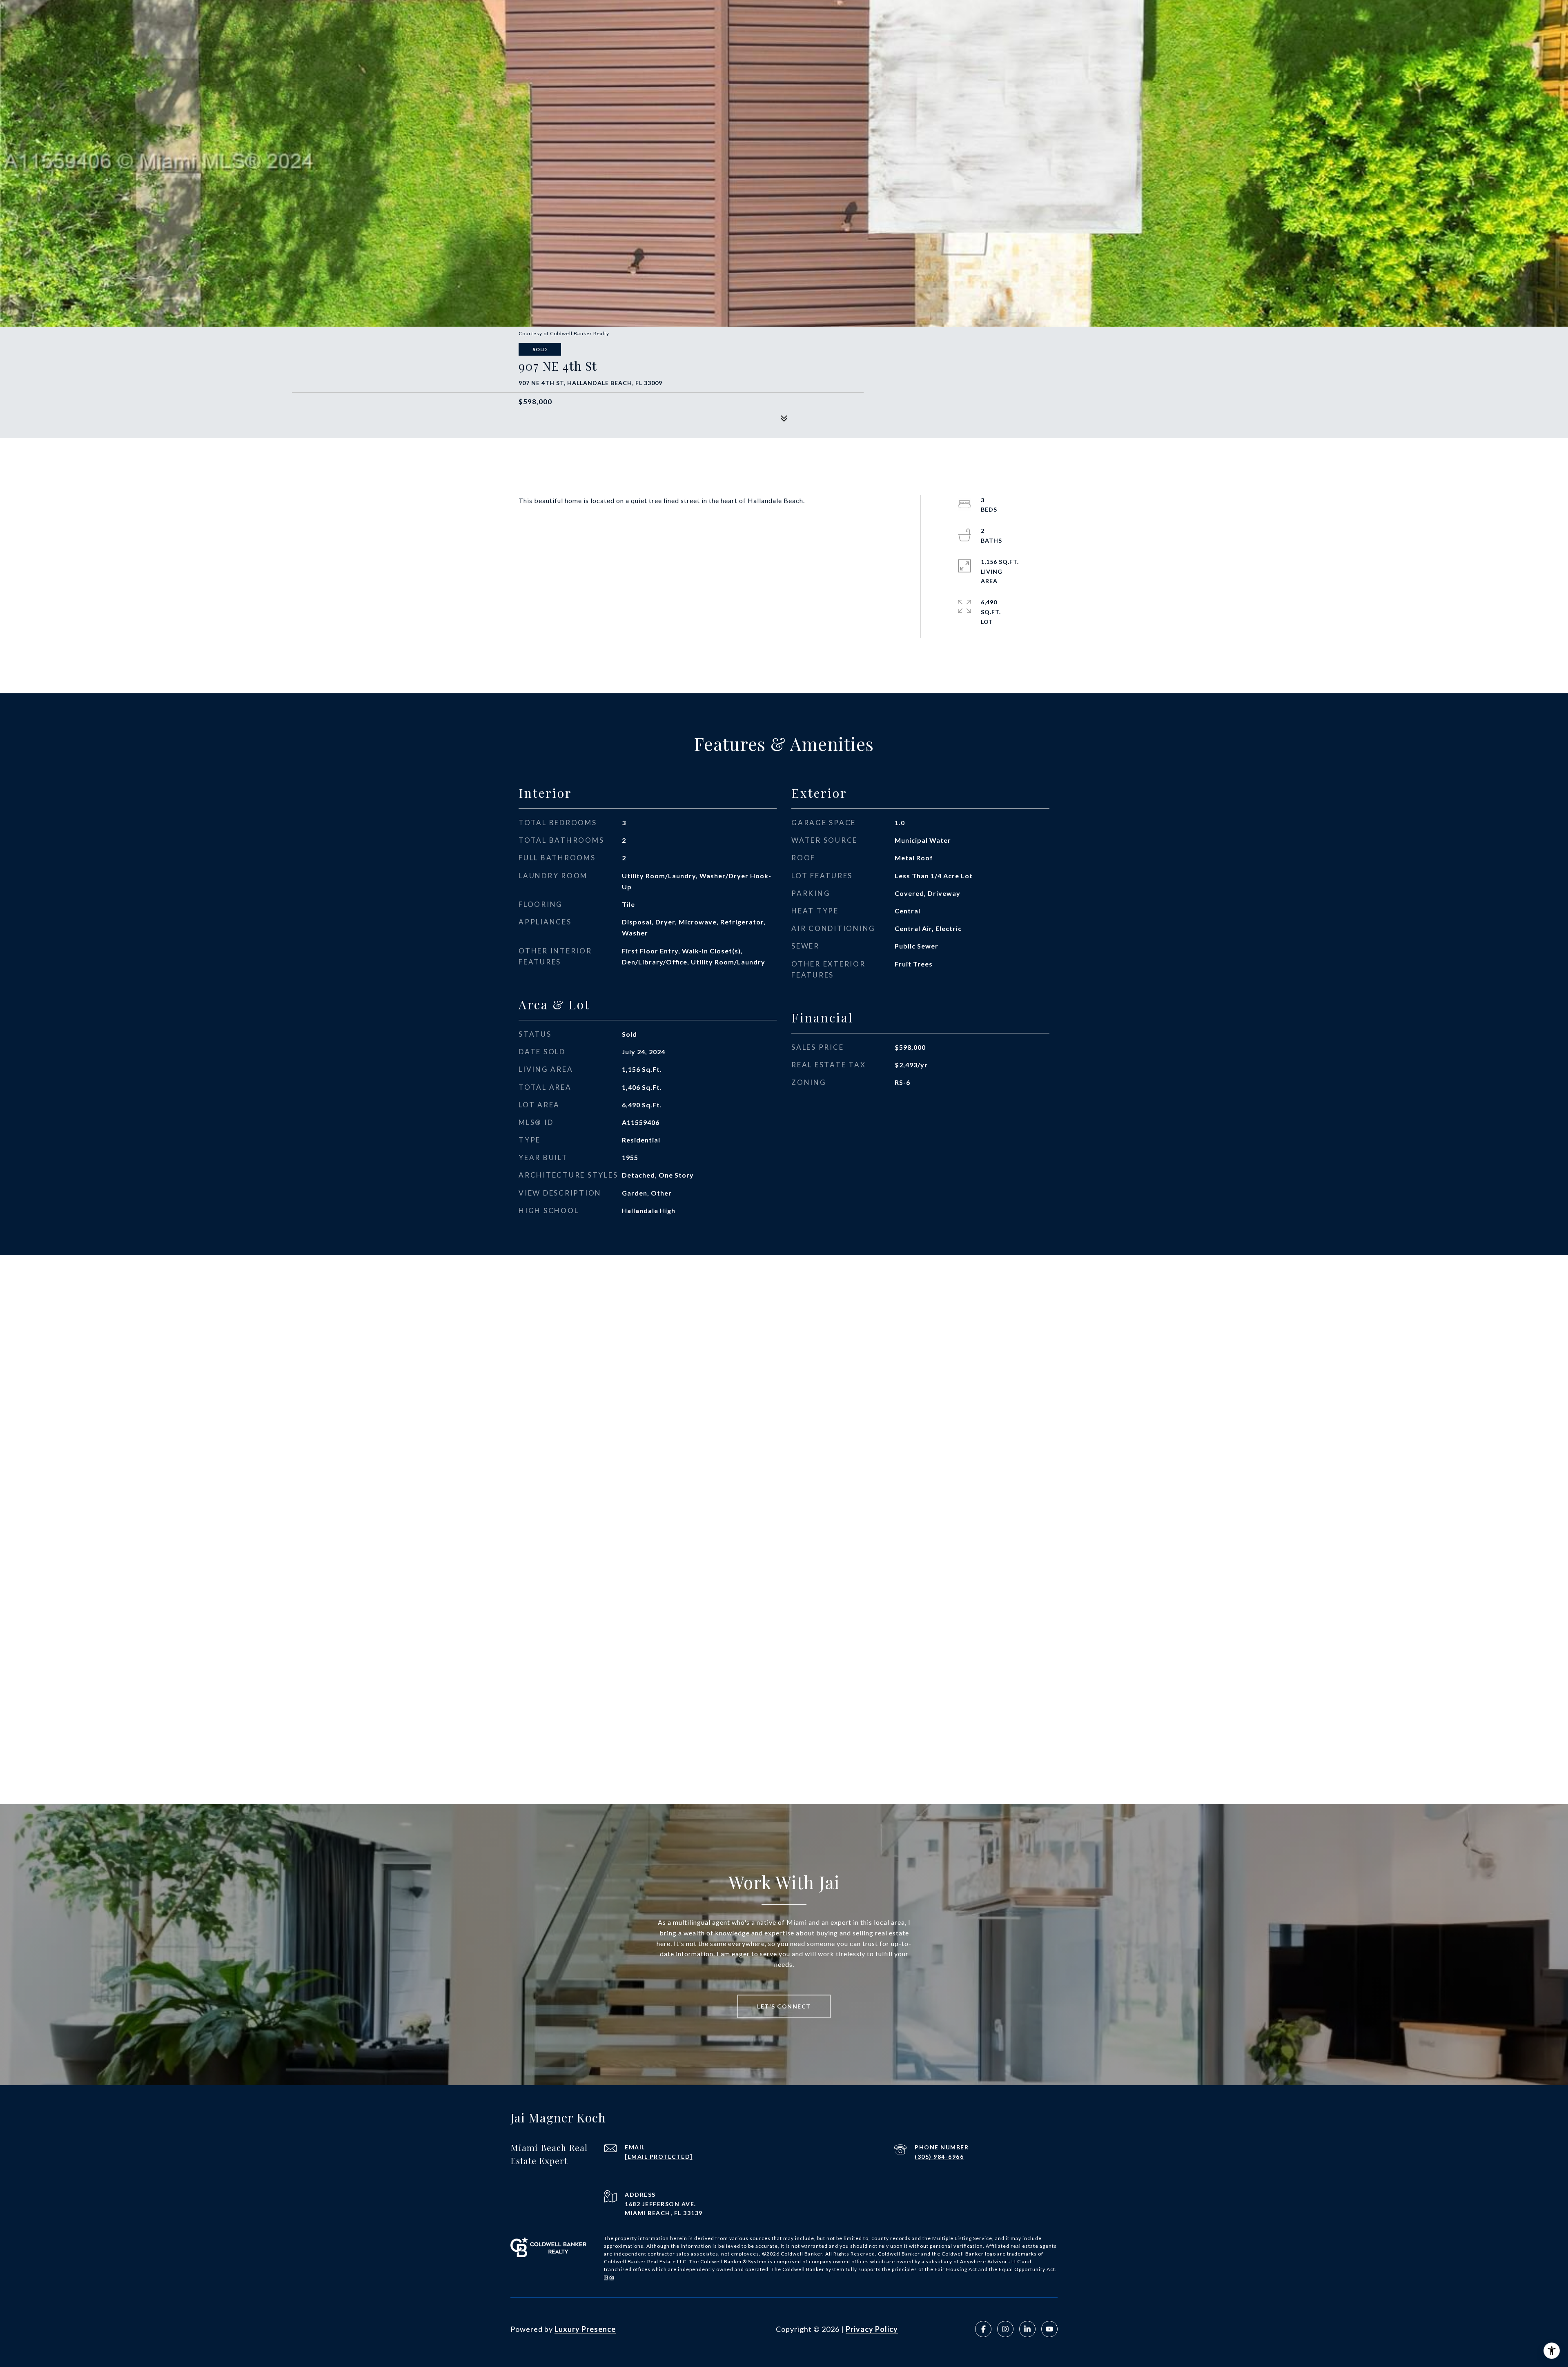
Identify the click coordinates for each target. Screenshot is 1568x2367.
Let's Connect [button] (784, 2006)
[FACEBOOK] (983, 2329)
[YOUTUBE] (1049, 2329)
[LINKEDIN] (1027, 2329)
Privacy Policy (872, 2329)
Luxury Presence (585, 2329)
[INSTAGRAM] (1005, 2329)
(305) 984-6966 (939, 2157)
